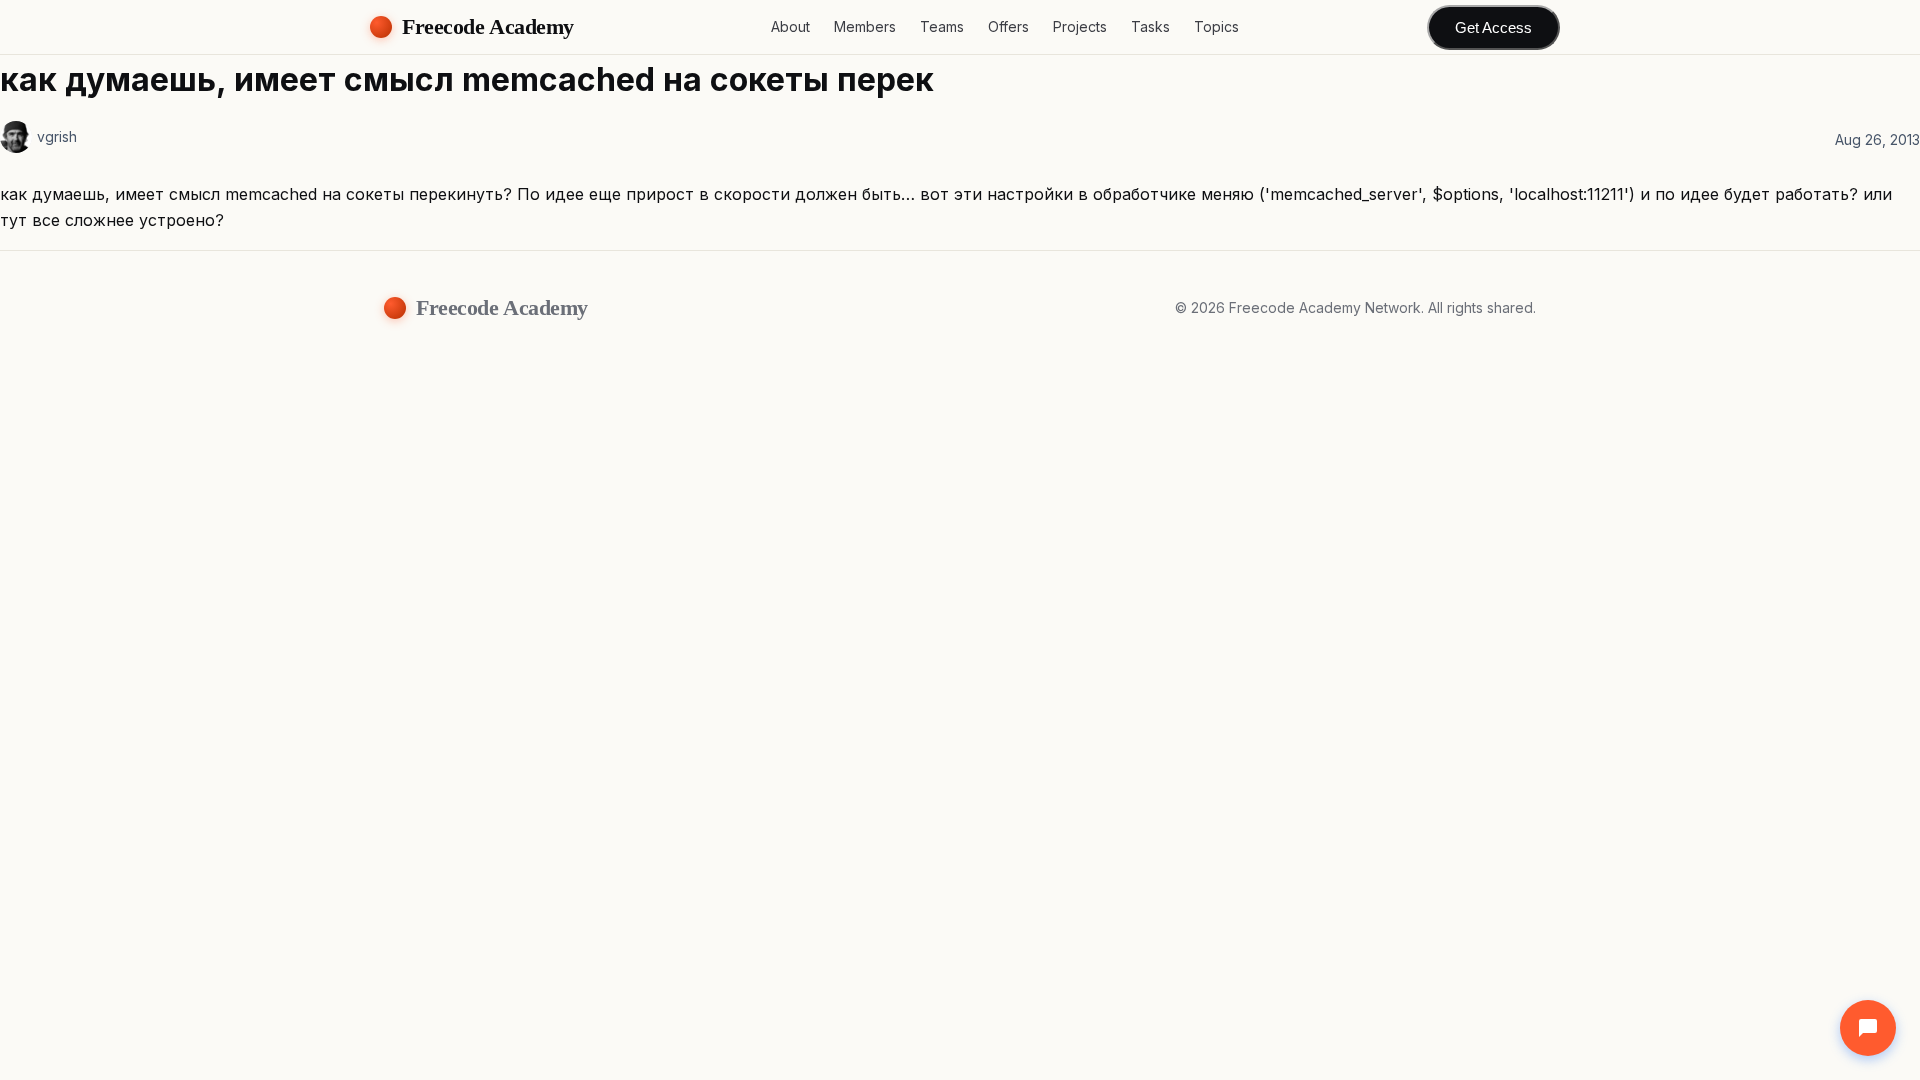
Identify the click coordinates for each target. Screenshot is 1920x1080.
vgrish (57, 136)
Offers (1008, 26)
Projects (1080, 26)
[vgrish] (16, 137)
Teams (942, 26)
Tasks (1150, 26)
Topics (1216, 26)
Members (865, 26)
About (790, 26)
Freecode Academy (488, 26)
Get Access (1493, 27)
